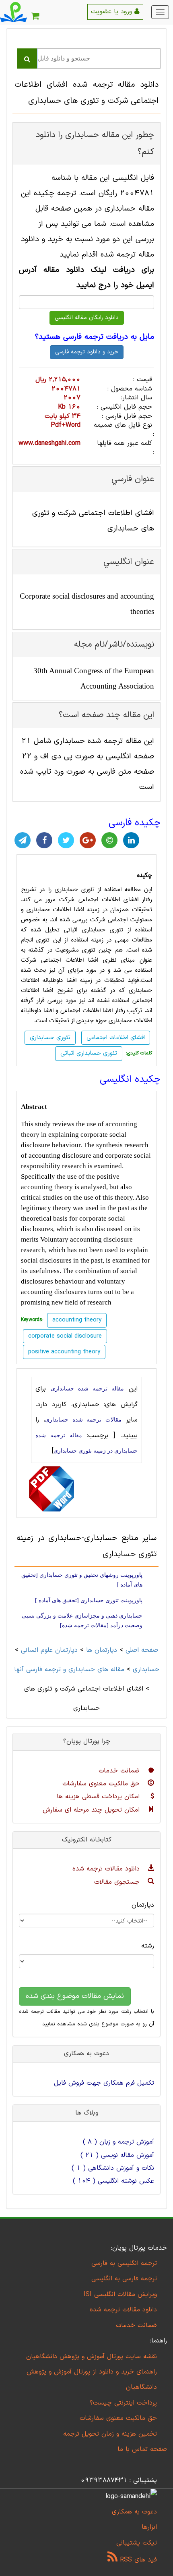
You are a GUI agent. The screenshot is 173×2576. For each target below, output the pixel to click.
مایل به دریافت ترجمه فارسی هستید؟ (95, 337)
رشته (148, 1946)
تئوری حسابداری (75, 889)
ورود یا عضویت (113, 12)
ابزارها (149, 2527)
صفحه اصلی (142, 1650)
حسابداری (146, 1670)
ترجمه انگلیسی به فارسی (124, 2263)
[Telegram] (23, 840)
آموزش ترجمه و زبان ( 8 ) (118, 2142)
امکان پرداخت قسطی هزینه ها (99, 1797)
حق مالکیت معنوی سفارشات (102, 1784)
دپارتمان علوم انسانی (49, 1650)
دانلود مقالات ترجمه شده (107, 1869)
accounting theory (47, 1187)
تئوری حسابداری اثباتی (89, 1053)
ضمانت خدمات (120, 1771)
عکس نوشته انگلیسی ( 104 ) (113, 2181)
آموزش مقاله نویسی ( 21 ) (117, 2155)
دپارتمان (143, 1905)
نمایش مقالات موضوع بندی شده (75, 1996)
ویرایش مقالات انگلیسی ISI (120, 2294)
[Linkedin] (131, 840)
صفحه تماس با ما (142, 2449)
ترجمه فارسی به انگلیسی (124, 2279)
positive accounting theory (64, 1352)
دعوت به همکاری (134, 2512)
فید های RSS (137, 2560)
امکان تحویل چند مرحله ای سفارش (92, 1810)
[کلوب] (109, 840)
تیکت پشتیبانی (137, 2543)
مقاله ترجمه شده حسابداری (87, 1389)
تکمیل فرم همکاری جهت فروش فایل (104, 2083)
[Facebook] (44, 840)
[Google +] (88, 840)
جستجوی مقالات (118, 1882)
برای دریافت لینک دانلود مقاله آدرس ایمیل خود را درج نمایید (86, 278)
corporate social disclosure (65, 1336)
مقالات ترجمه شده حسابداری (83, 1420)
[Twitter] (66, 840)
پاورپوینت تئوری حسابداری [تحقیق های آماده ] (89, 1600)
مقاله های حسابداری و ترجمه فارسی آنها (69, 1670)
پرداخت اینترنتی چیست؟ (123, 2403)
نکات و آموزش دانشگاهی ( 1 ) (113, 2168)
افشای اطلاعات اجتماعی (116, 1038)
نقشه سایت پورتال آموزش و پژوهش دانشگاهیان (92, 2357)
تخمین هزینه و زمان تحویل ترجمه (110, 2434)
